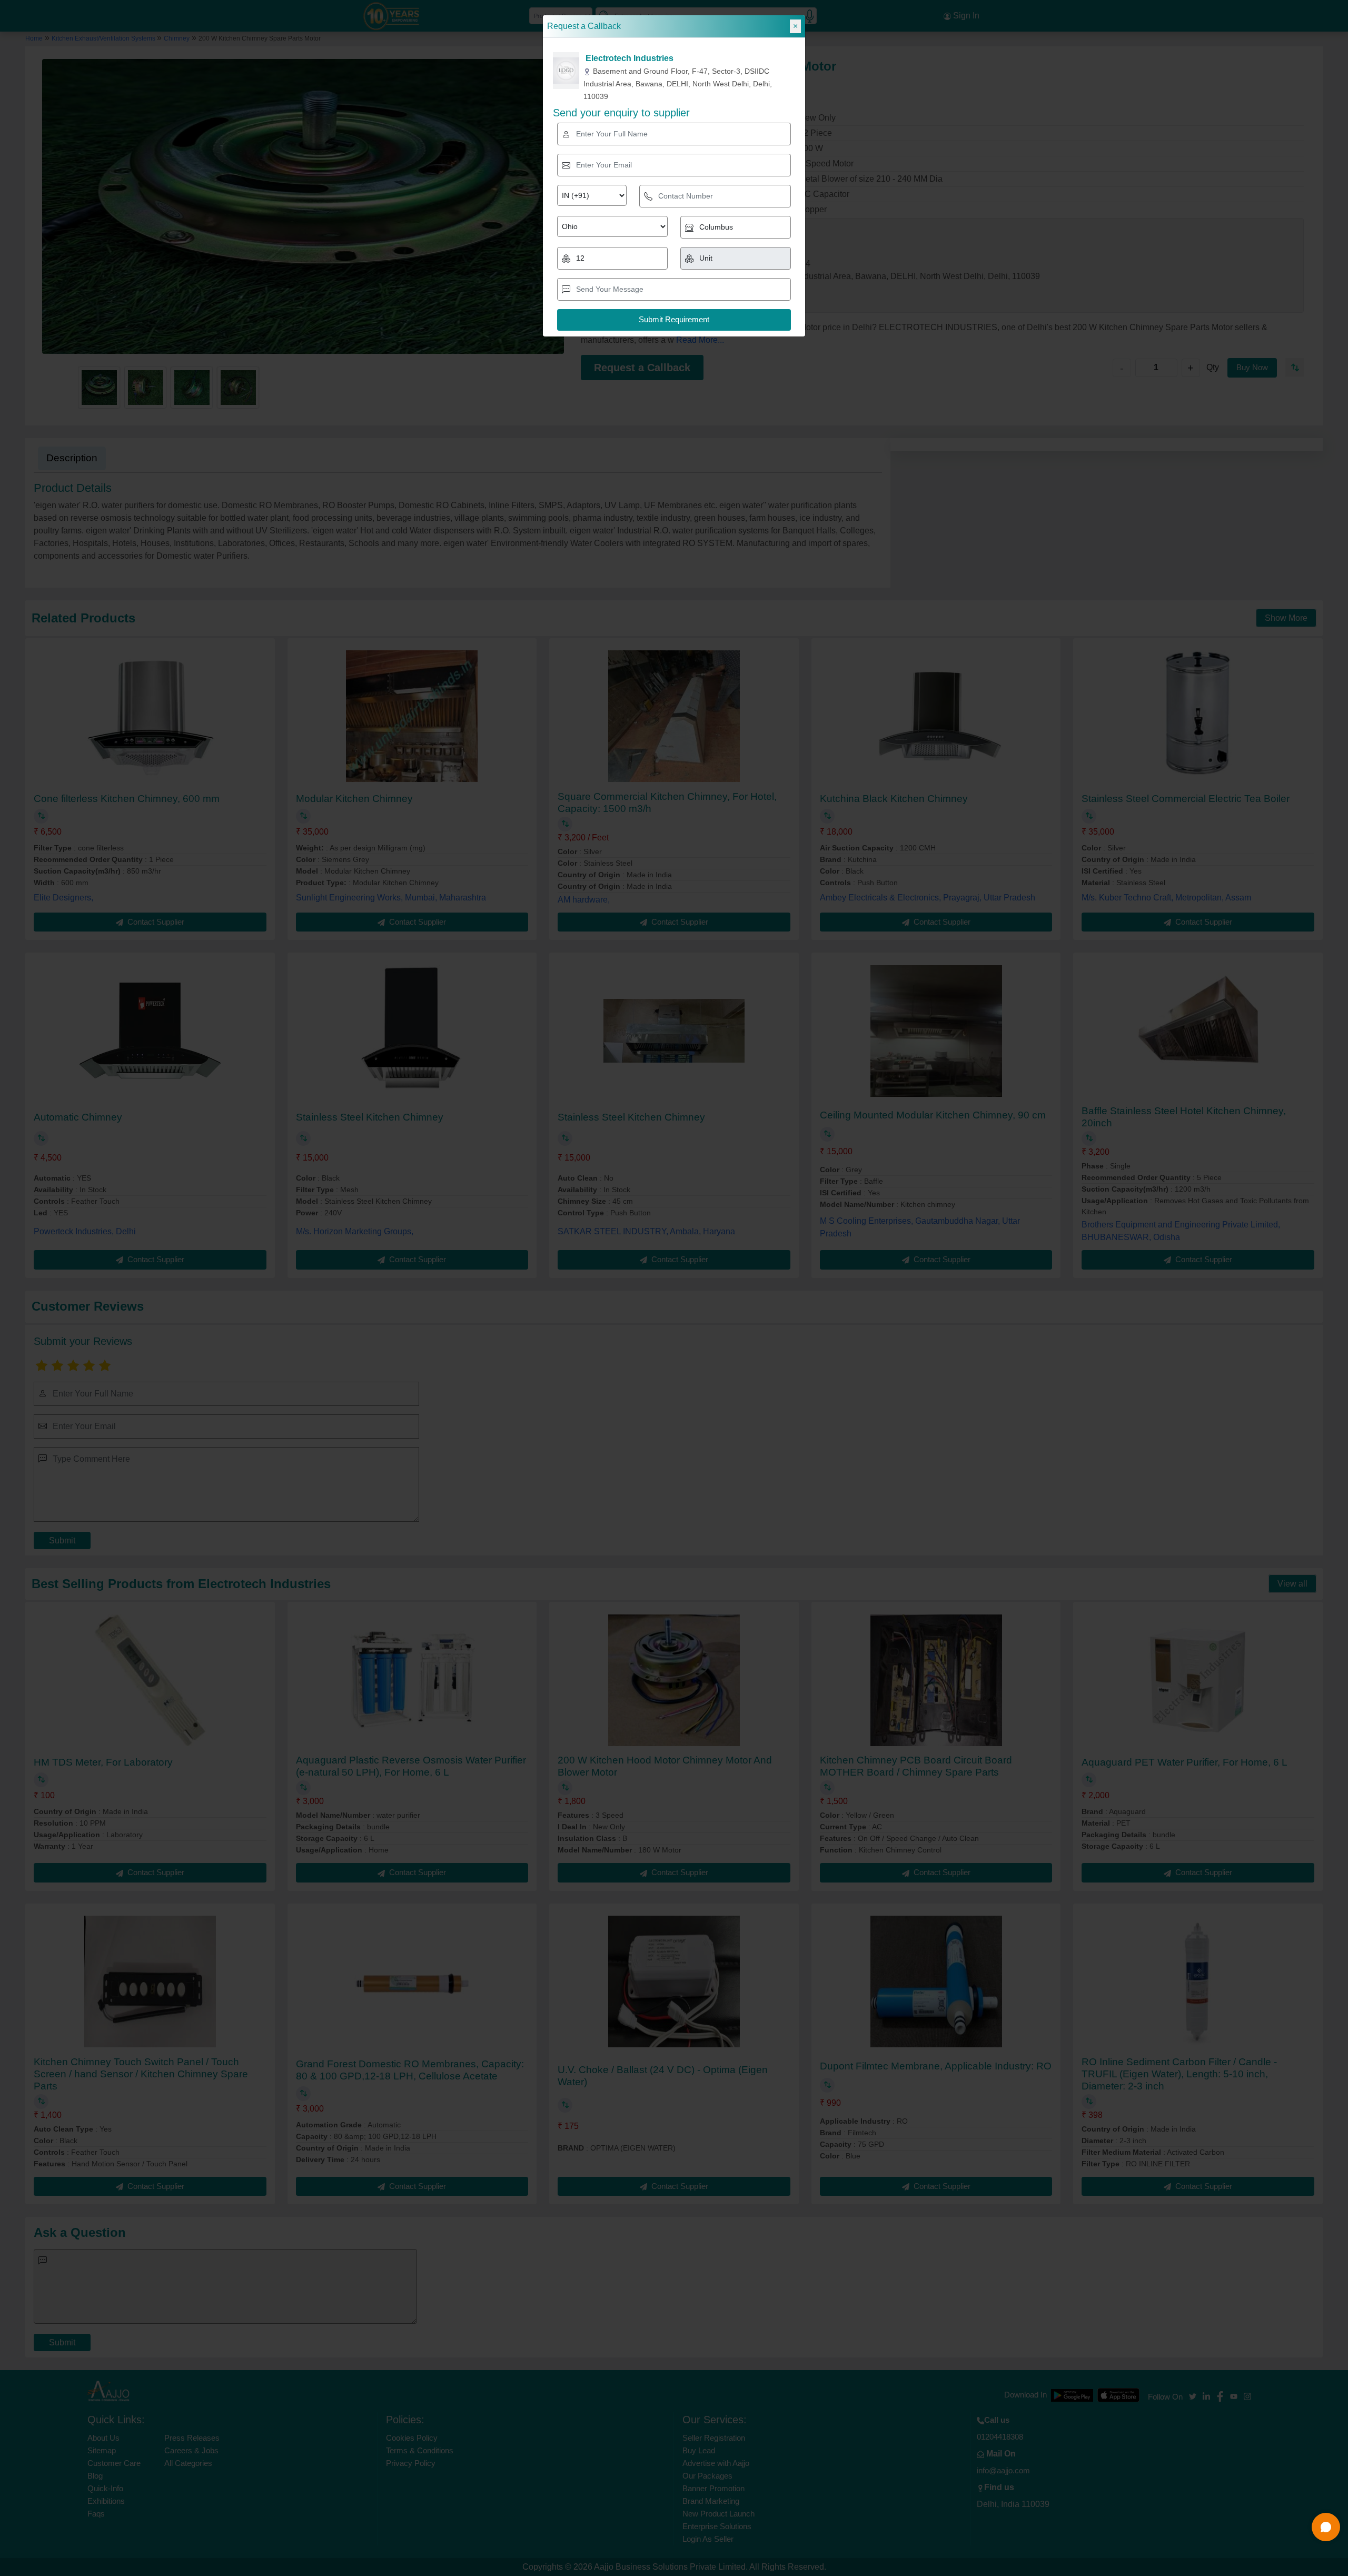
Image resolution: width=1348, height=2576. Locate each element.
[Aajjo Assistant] (1326, 2527)
